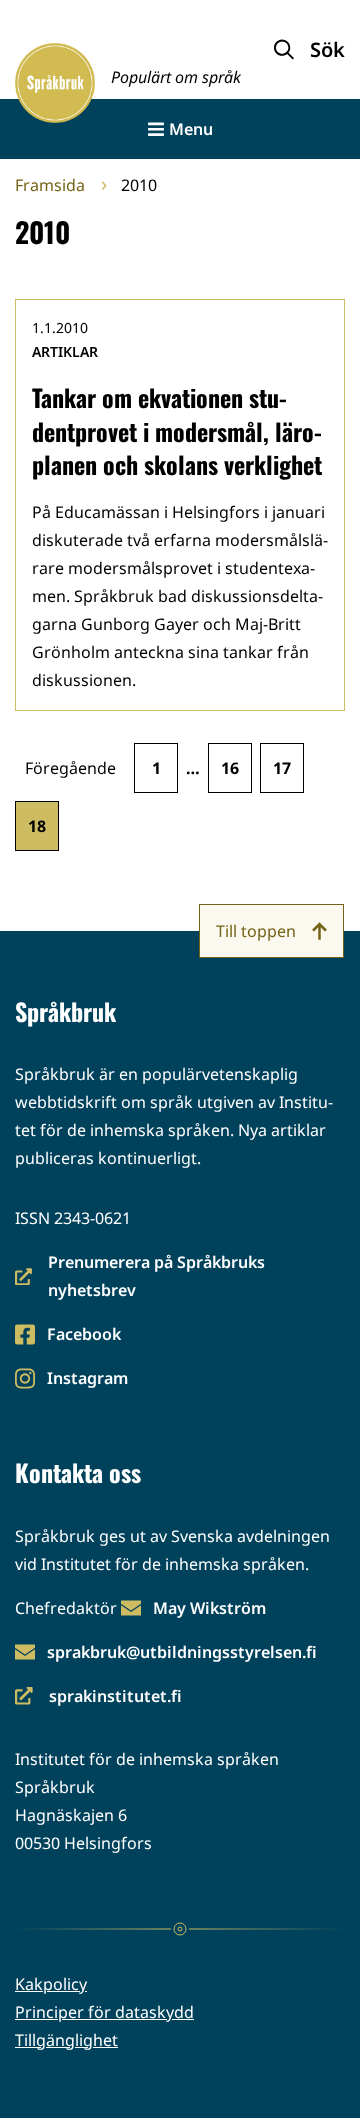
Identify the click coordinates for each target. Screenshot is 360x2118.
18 (37, 826)
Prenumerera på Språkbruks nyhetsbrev (140, 1277)
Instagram (87, 1379)
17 (282, 768)
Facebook (83, 1335)
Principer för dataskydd (104, 2012)
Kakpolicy (51, 1984)
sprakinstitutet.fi (98, 1697)
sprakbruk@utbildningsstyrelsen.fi (182, 1652)
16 (230, 768)
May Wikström (209, 1608)
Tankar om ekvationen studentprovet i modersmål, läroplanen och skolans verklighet (177, 430)
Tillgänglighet (66, 2040)
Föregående (70, 768)
